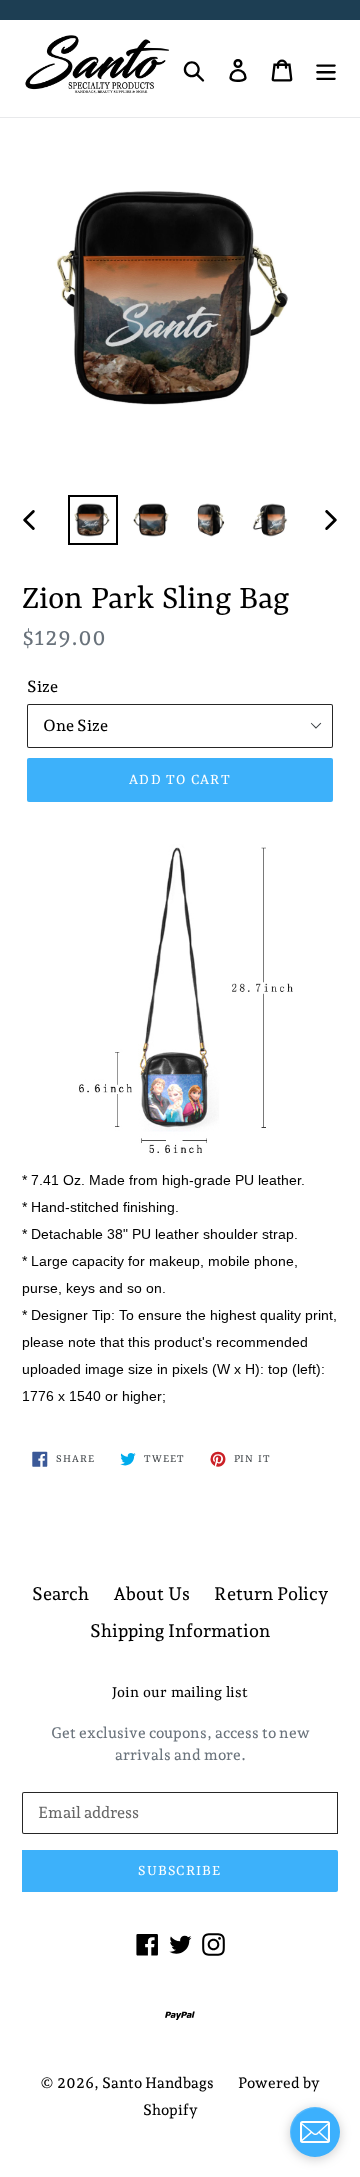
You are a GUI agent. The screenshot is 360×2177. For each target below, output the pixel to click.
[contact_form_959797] (315, 2132)
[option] (92, 520)
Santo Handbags (158, 2083)
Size (42, 686)
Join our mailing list (180, 1693)
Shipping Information (180, 1630)
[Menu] (326, 68)
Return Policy (271, 1593)
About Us (151, 1593)
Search (60, 1593)
